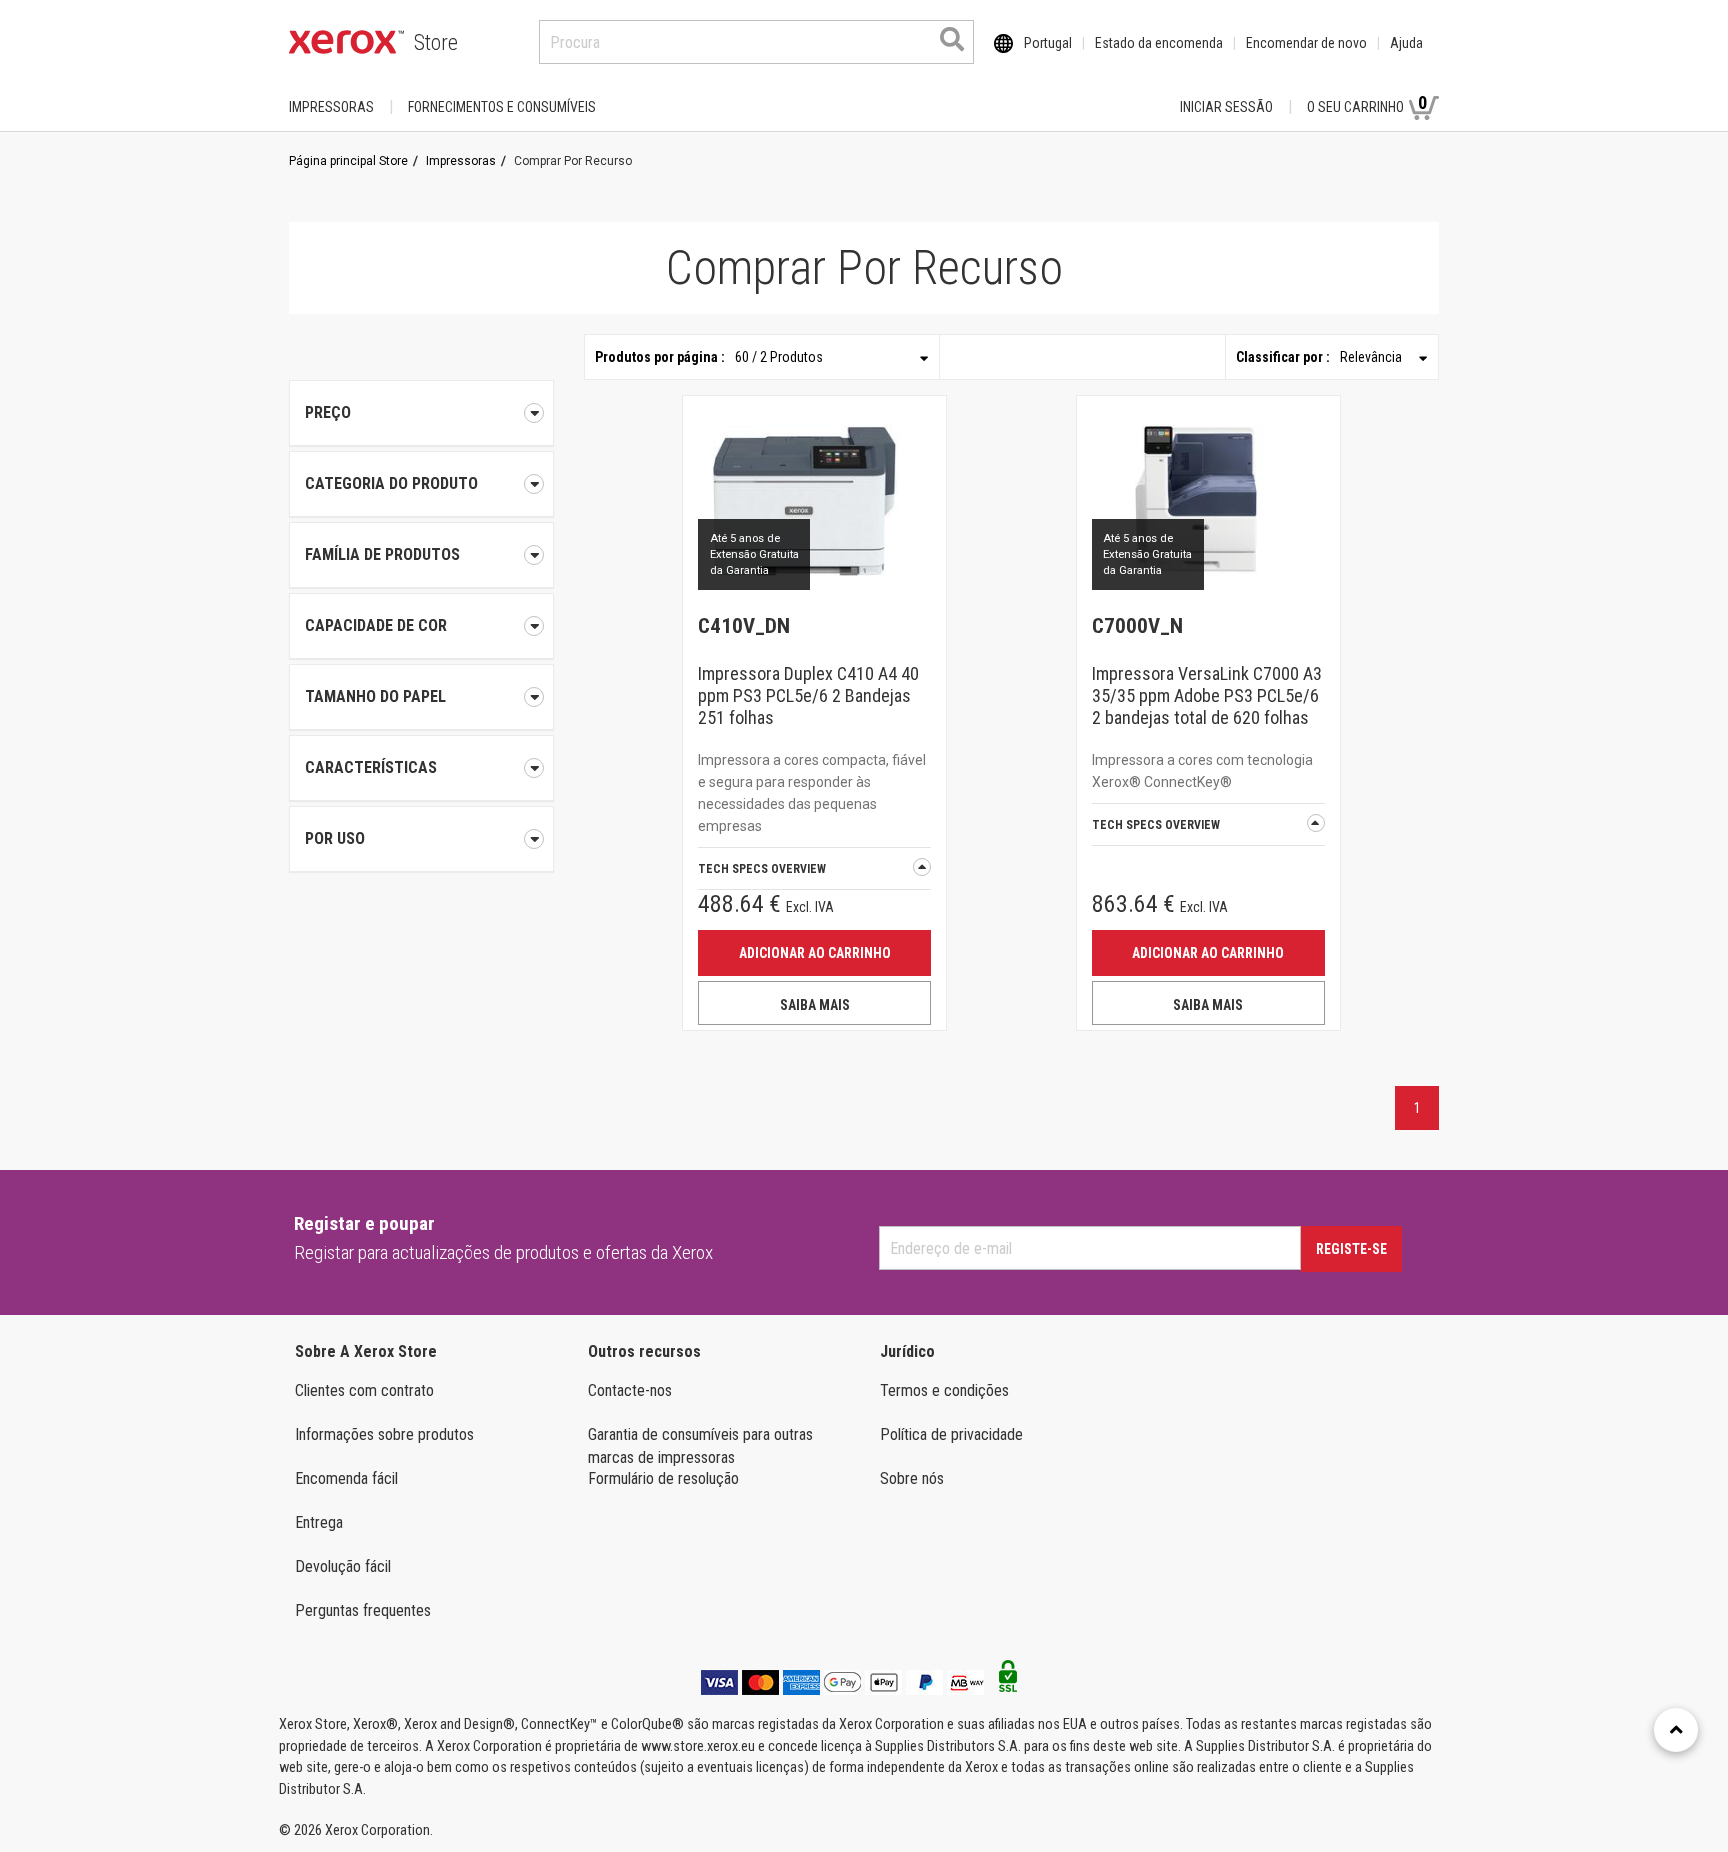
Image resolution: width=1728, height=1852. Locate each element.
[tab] (421, 484)
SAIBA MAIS (815, 1005)
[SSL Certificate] (1008, 1682)
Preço (328, 412)
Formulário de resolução (663, 1478)
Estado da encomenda (1159, 43)
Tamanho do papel (375, 696)
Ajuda (1406, 43)
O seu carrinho (1367, 103)
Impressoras (331, 107)
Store (436, 42)
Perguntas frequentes (363, 1610)
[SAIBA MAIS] (814, 499)
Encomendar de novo (1306, 43)
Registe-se (1351, 1249)
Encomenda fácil (346, 1478)
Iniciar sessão (1226, 107)
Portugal (1048, 43)
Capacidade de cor (376, 625)
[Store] (346, 42)
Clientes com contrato (364, 1390)
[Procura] (952, 39)
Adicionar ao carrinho (815, 953)
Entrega (319, 1522)
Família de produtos (382, 554)
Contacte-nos (630, 1390)
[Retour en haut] (1676, 1730)
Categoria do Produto (391, 483)
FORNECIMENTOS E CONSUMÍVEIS (502, 107)
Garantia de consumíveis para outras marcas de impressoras (700, 1446)
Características (371, 767)
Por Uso (335, 838)
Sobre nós (912, 1478)
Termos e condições (944, 1390)
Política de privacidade (951, 1434)
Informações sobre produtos (384, 1434)
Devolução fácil (343, 1566)
